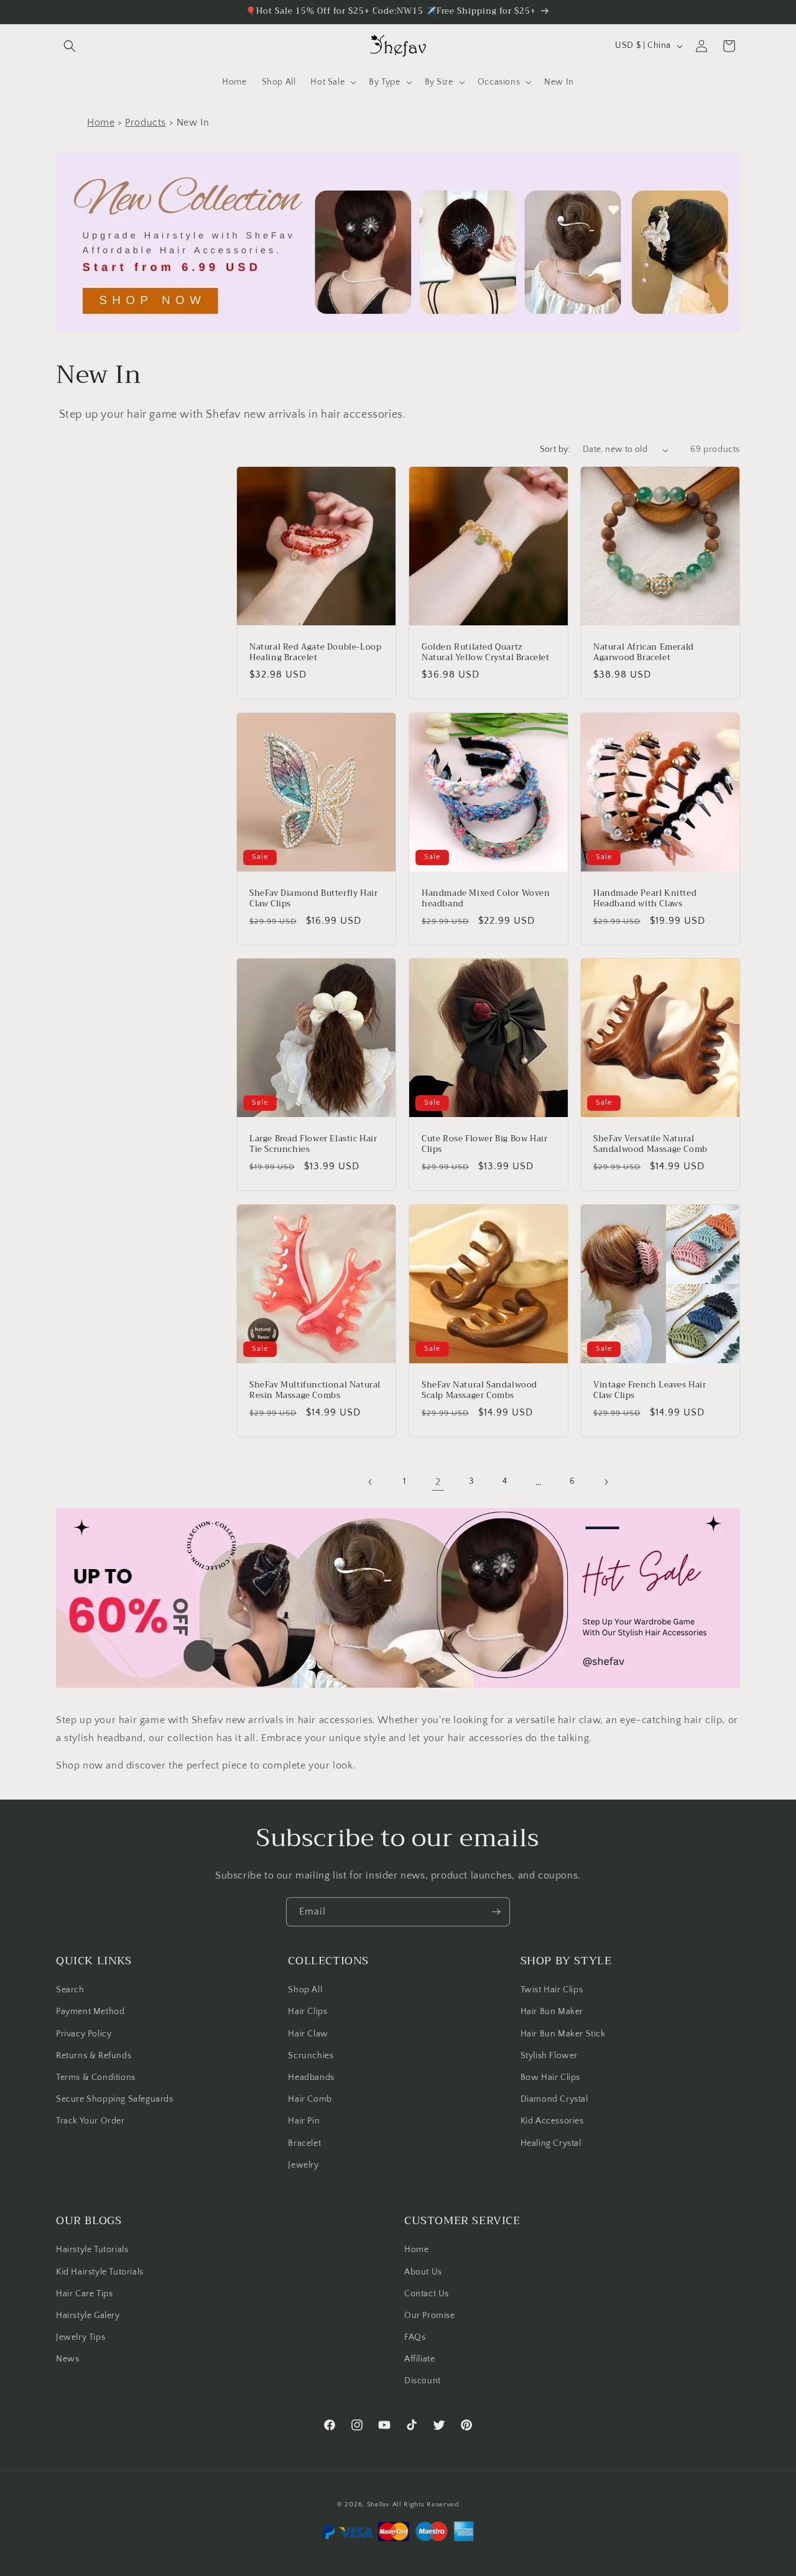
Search (70, 1990)
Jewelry (303, 2165)
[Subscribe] (496, 1912)
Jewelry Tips (81, 2337)
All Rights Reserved (426, 2505)
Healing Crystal (551, 2143)
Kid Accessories (552, 2121)
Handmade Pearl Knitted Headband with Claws (645, 898)
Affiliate (419, 2359)
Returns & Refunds (94, 2056)
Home (101, 122)
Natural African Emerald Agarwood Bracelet (644, 653)
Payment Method (90, 2012)
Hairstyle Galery (88, 2316)
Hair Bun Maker (552, 2012)
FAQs (415, 2337)
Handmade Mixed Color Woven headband (486, 898)
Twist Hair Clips (552, 1990)
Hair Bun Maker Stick (563, 2034)
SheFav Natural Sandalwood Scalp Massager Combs (479, 1390)
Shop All (305, 1990)
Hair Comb (310, 2099)
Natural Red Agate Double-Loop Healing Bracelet (315, 653)
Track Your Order (90, 2121)
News (67, 2359)
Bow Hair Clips (550, 2077)
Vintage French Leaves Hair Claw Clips (650, 1390)
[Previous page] (371, 1482)
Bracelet (304, 2143)
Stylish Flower (549, 2056)
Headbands (311, 2077)
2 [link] (438, 1482)
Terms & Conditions (96, 2077)
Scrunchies (311, 2056)
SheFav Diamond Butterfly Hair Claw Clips (313, 898)
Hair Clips (308, 2012)
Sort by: (555, 449)
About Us (423, 2272)
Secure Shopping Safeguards (115, 2099)
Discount (423, 2381)
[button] (70, 46)
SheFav (378, 2505)
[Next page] (606, 1482)
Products (146, 122)
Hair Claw (308, 2034)
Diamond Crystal (554, 2099)
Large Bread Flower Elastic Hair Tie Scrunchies (313, 1144)
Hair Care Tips (84, 2294)
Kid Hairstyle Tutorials (100, 2272)
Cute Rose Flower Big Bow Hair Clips (484, 1144)
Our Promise (430, 2316)
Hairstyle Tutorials (92, 2250)
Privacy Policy (84, 2034)
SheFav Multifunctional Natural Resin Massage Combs (315, 1390)
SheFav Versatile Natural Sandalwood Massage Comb (650, 1144)
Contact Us (427, 2294)
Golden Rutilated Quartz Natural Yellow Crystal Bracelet (486, 653)
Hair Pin (304, 2121)
